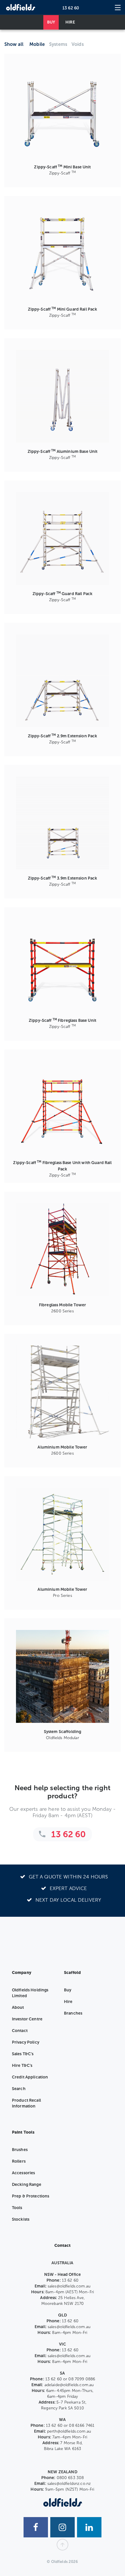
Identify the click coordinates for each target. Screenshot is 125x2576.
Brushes (20, 2150)
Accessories (24, 2173)
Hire (68, 2002)
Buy (68, 1990)
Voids (78, 44)
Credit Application (30, 2077)
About (18, 2007)
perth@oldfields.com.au (69, 2431)
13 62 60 (71, 8)
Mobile (37, 44)
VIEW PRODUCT (67, 113)
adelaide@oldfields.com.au (69, 2385)
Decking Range (27, 2185)
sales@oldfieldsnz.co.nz (69, 2484)
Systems (58, 44)
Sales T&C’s (23, 2054)
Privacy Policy (26, 2042)
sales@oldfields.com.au (69, 2286)
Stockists (21, 2219)
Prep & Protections (31, 2196)
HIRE (70, 22)
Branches (73, 2013)
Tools (17, 2208)
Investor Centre (27, 2019)
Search (19, 2089)
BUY (51, 22)
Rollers (19, 2161)
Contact (20, 2031)
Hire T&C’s (22, 2066)
